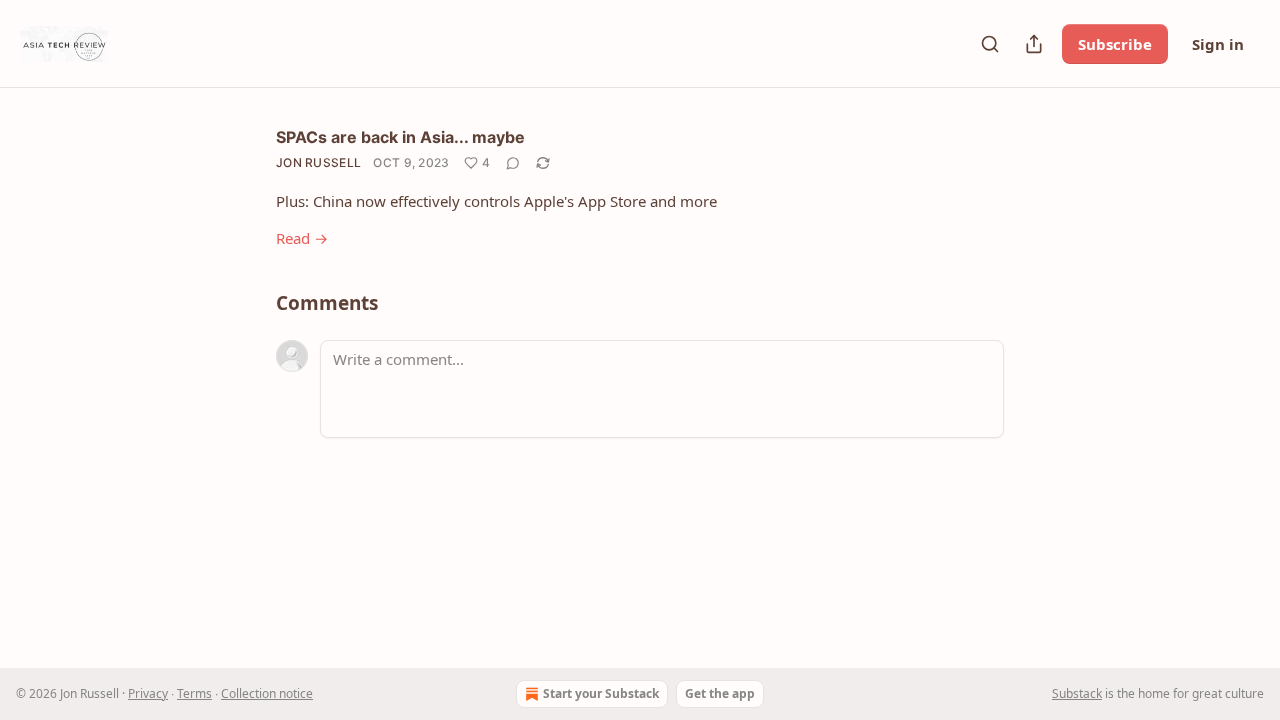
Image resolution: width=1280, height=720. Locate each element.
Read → (302, 238)
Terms (194, 693)
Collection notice (267, 693)
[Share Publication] (1034, 44)
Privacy (148, 693)
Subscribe (1115, 44)
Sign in (1218, 44)
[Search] (990, 44)
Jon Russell (318, 162)
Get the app (720, 693)
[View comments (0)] (513, 163)
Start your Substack (601, 693)
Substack (1077, 693)
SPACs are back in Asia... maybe (400, 137)
